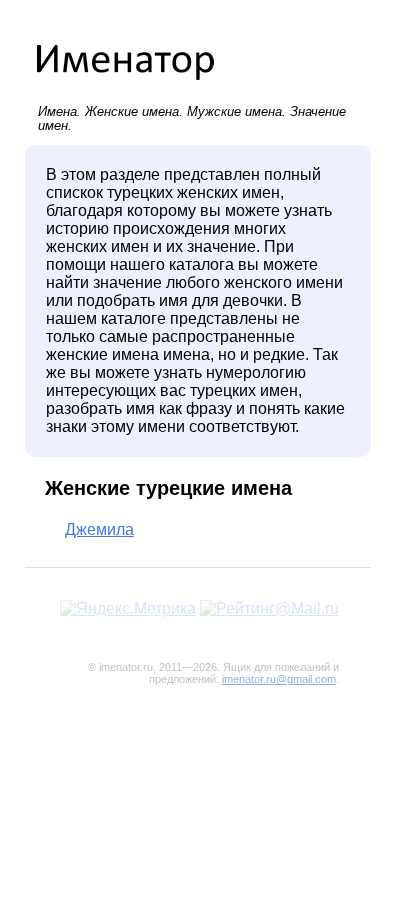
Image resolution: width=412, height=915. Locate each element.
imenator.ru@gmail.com (279, 679)
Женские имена (132, 111)
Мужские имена (234, 111)
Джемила (99, 529)
